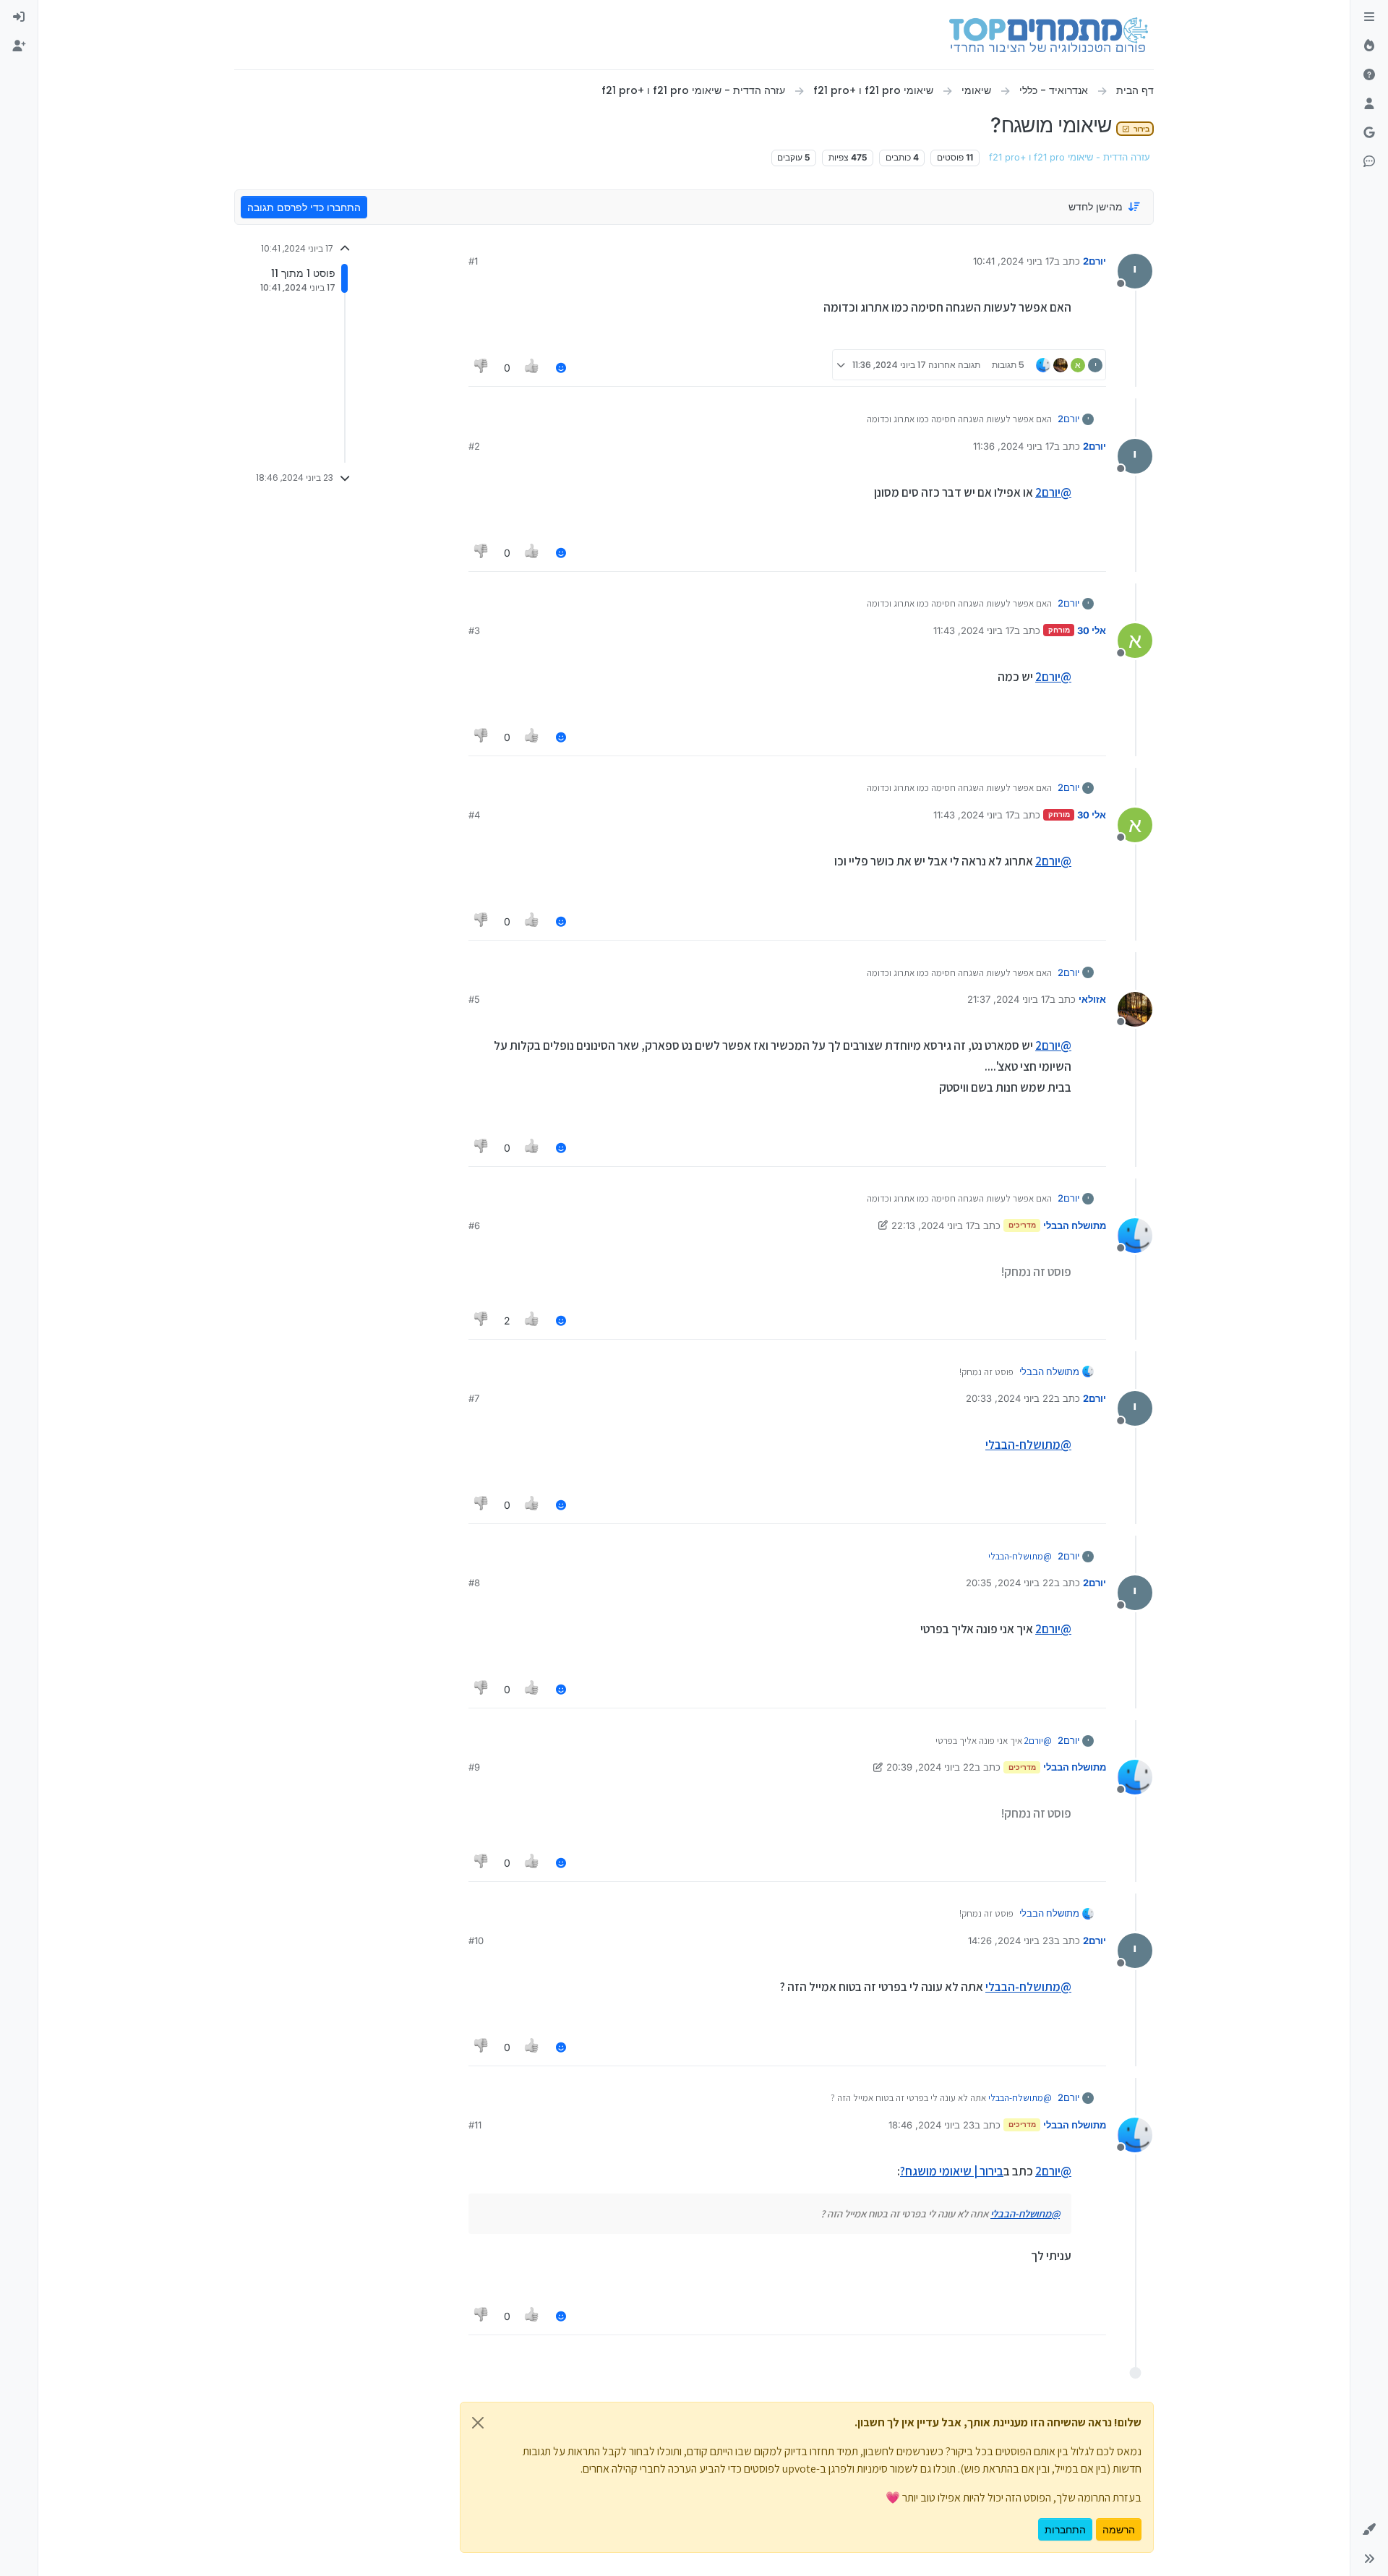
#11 (475, 2125)
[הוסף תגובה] (561, 368)
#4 (474, 815)
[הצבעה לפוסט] (533, 368)
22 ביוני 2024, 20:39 (930, 1767)
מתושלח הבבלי (1075, 1225)
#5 (474, 999)
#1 (473, 261)
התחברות (1065, 2529)
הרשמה (1119, 2529)
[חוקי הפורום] (1369, 17)
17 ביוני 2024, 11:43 (974, 630)
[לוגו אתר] (1049, 35)
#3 (474, 630)
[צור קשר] (1369, 162)
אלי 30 (1092, 630)
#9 (474, 1767)
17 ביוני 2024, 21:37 (1008, 999)
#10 (476, 1940)
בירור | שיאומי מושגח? (952, 2171)
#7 (474, 1398)
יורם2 (1094, 261)
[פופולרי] (1369, 46)
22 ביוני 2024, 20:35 (1010, 1583)
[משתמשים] (1369, 104)
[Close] (478, 2423)
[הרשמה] (19, 46)
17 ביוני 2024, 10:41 (1014, 261)
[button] (1369, 2530)
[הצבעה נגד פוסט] (481, 368)
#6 (474, 1225)
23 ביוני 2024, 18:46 (931, 2125)
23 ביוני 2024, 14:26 (1011, 1940)
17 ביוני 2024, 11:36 (1014, 446)
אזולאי (1092, 999)
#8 (474, 1583)
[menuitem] (19, 17)
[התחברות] (19, 17)
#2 (474, 446)
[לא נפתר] (1369, 75)
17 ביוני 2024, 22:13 (933, 1225)
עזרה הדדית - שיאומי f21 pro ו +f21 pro (1070, 157)
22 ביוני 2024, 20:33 (1010, 1398)
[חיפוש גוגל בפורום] (1369, 133)
